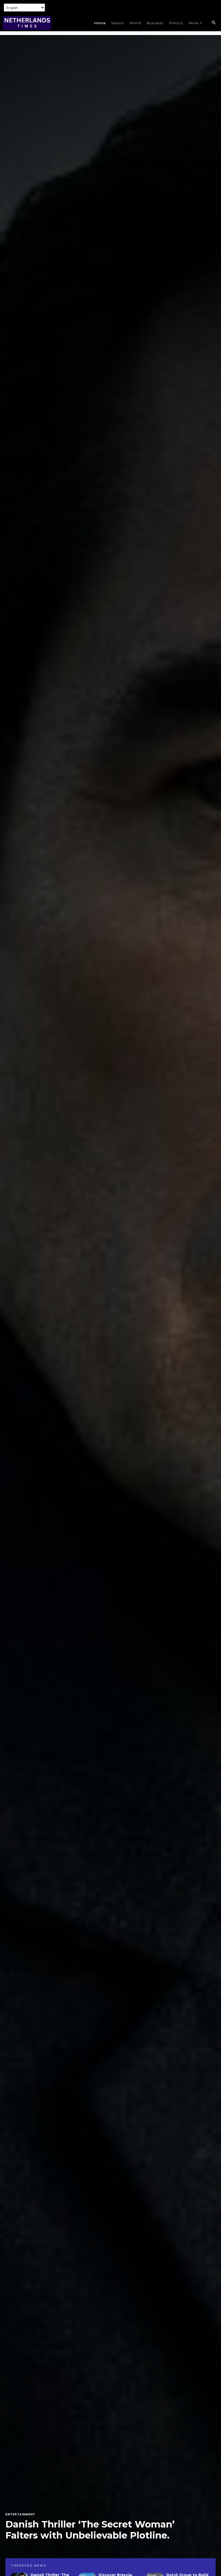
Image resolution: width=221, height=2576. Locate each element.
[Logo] (27, 23)
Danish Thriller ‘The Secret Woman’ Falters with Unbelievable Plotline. (90, 2530)
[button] (213, 23)
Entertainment (20, 2515)
